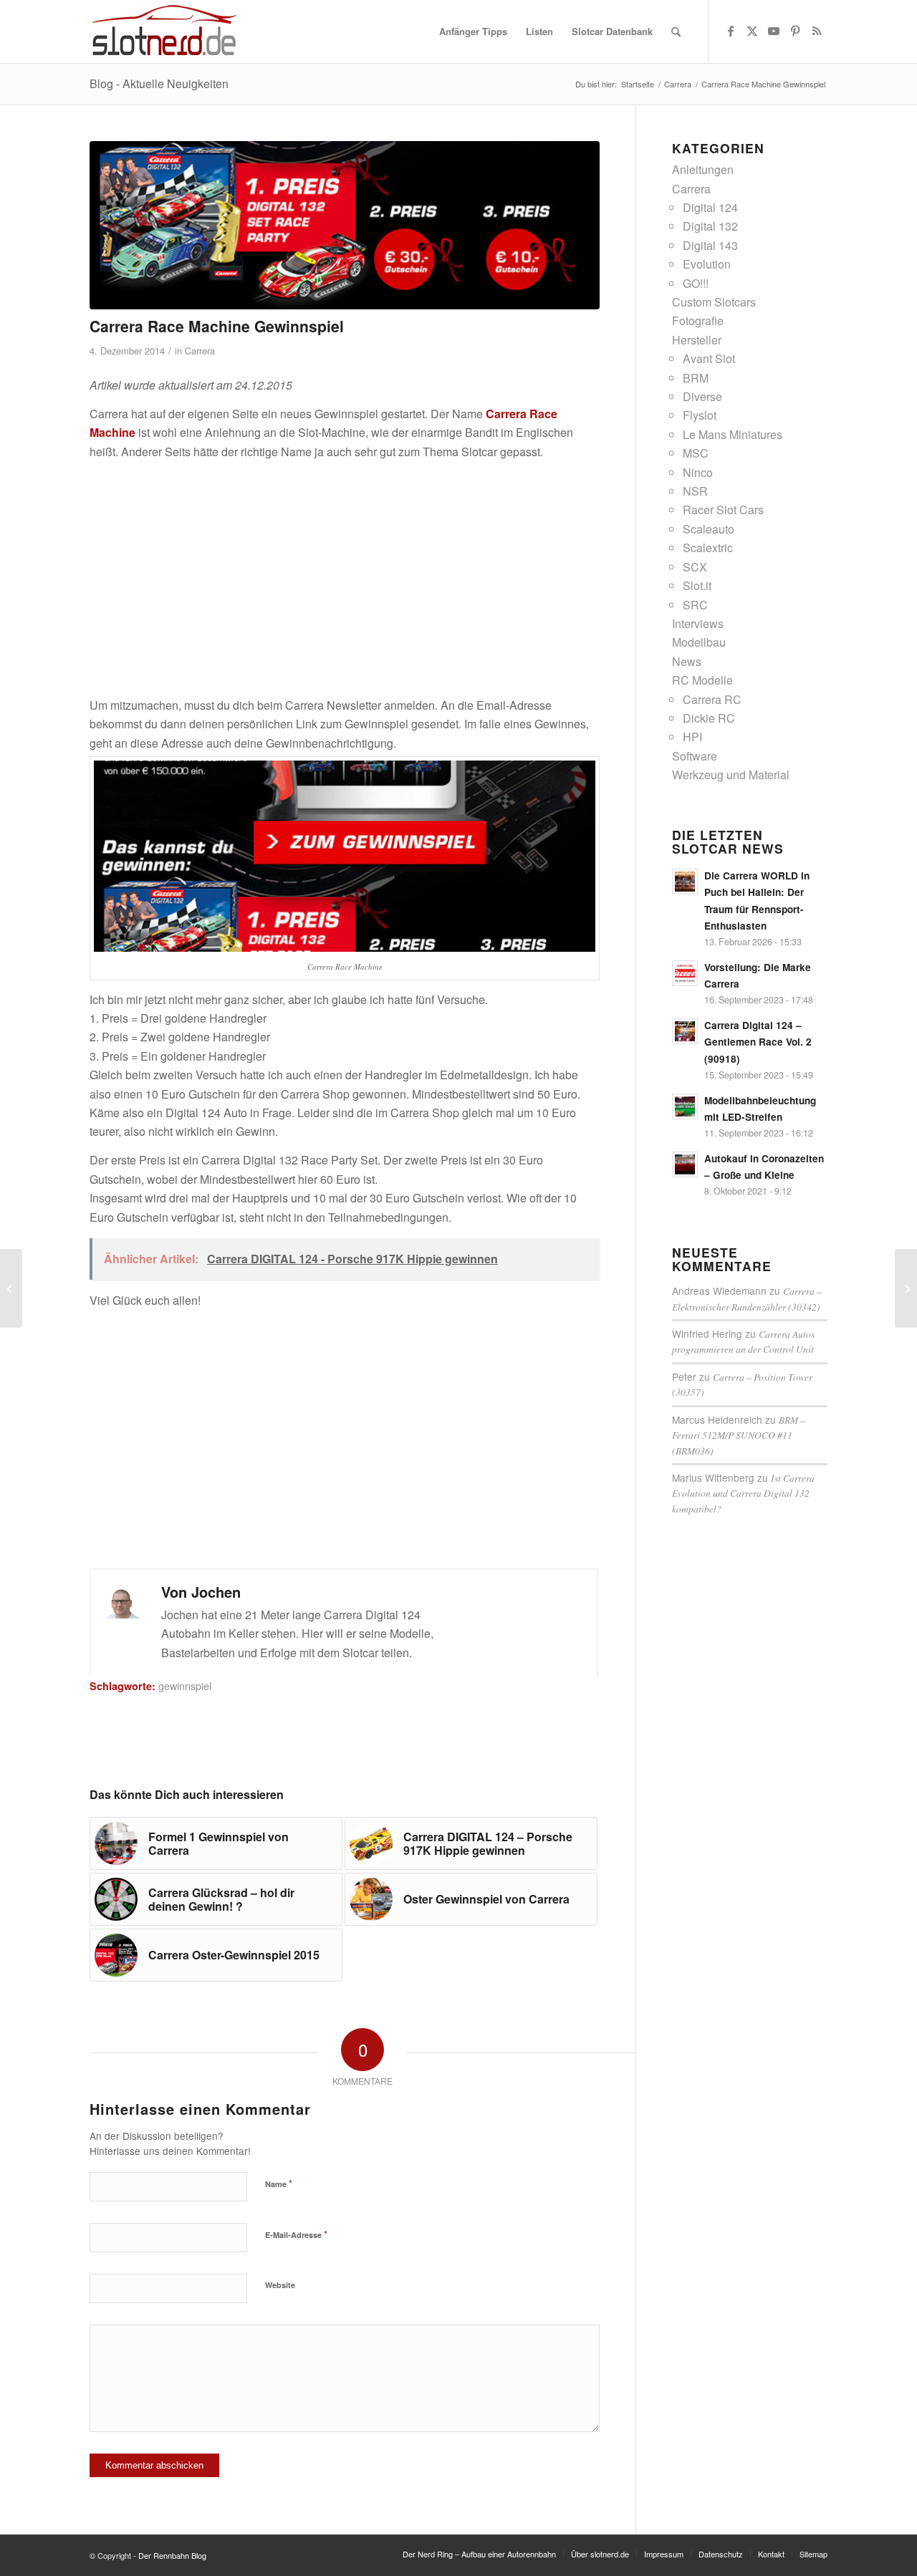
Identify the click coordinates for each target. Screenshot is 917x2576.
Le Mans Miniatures (733, 434)
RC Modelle (702, 680)
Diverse (702, 396)
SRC (695, 605)
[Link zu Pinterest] (795, 31)
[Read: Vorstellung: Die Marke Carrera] (685, 973)
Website (280, 2285)
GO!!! (696, 283)
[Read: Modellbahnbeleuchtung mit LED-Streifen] (685, 1106)
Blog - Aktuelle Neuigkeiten (159, 83)
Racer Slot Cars (723, 510)
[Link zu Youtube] (774, 31)
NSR (695, 491)
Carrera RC (712, 699)
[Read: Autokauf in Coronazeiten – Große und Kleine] (685, 1164)
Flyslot (700, 415)
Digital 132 (710, 226)
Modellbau (699, 642)
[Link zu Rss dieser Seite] (817, 31)
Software (695, 756)
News (687, 661)
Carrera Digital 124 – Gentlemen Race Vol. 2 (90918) (758, 1042)
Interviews (698, 623)
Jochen (216, 1592)
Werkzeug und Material (731, 775)
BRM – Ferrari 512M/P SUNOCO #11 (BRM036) (739, 1435)
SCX (695, 567)
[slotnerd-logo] (164, 32)
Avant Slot (709, 358)
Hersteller (697, 340)
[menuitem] (473, 32)
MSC (696, 453)
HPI (692, 737)
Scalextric (708, 547)
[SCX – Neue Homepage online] (906, 1288)
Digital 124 (710, 207)
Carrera (200, 351)
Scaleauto (709, 529)
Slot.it (697, 585)
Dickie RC (709, 718)
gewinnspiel (185, 1685)
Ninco (698, 472)
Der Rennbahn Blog (172, 2555)
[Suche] (676, 32)
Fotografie (698, 320)
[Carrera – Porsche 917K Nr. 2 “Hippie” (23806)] (11, 1288)
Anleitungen (703, 169)
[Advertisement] (345, 571)
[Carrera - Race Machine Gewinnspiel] (345, 225)
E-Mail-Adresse (296, 2234)
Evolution (707, 264)
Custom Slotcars (714, 302)
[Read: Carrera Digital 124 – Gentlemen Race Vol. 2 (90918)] (685, 1031)
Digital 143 (710, 245)
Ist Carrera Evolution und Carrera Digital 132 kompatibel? (743, 1493)
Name (279, 2183)
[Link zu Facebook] (731, 31)
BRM (696, 378)
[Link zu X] (752, 31)
